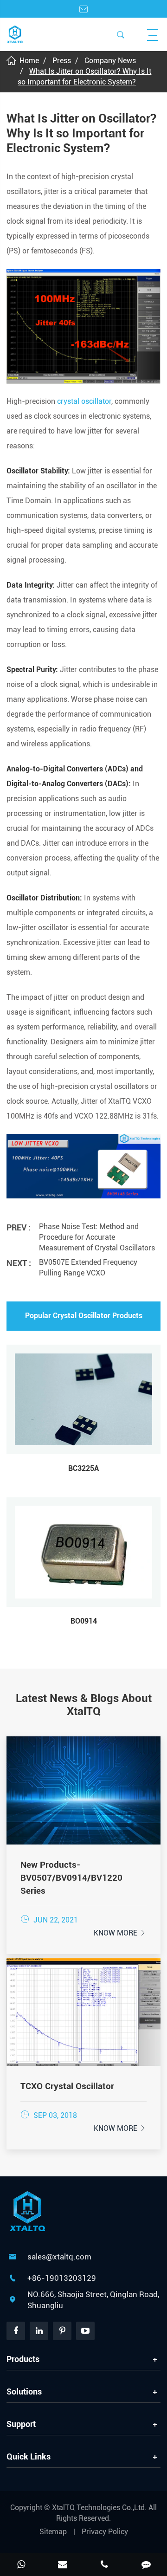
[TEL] (104, 2565)
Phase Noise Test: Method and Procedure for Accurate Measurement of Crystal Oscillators (97, 1237)
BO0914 (84, 1621)
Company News (110, 61)
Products (23, 2359)
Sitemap (53, 2532)
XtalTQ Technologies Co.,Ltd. (100, 2508)
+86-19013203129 (62, 2278)
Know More (120, 1933)
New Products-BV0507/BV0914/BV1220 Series (71, 1878)
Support (21, 2424)
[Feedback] (146, 2565)
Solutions (24, 2392)
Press (62, 61)
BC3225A (83, 1468)
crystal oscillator (84, 401)
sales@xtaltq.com (59, 2257)
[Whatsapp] (21, 2565)
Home (29, 61)
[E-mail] (63, 2565)
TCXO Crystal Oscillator (67, 2086)
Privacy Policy (105, 2532)
